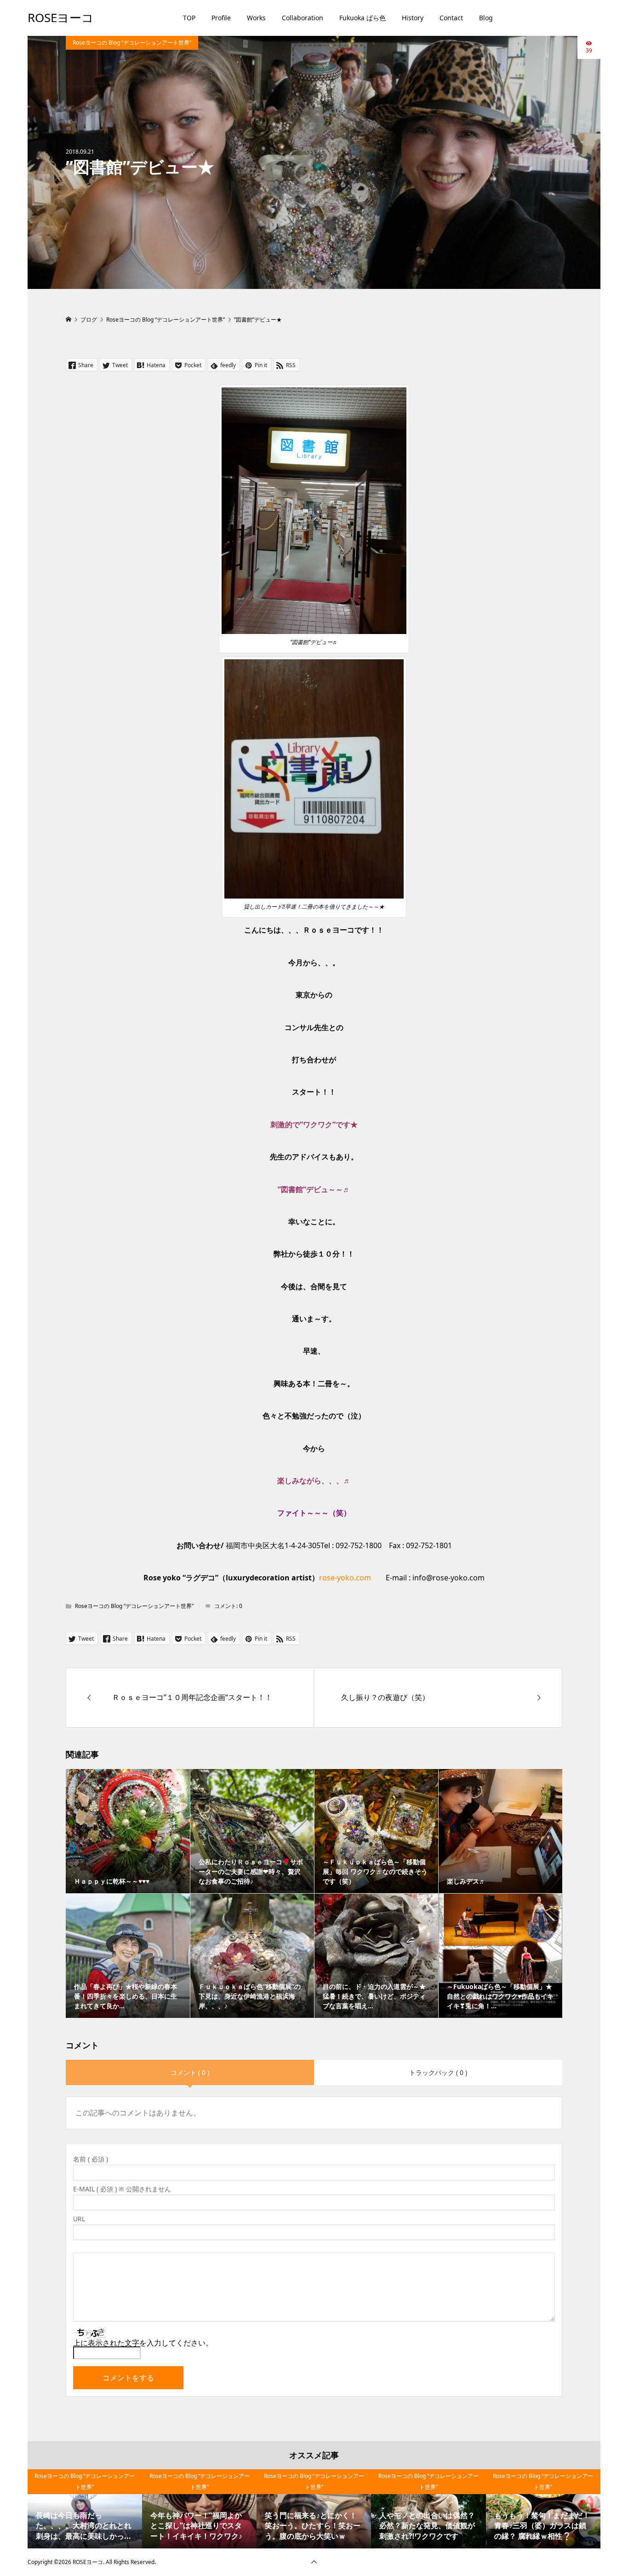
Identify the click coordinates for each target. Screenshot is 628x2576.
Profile (221, 18)
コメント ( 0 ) (190, 2072)
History (413, 18)
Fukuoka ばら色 (363, 18)
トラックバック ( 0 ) (438, 2072)
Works (256, 18)
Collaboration (303, 18)
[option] (85, 2509)
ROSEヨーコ (61, 17)
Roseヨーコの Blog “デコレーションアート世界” (132, 43)
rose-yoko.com (345, 1578)
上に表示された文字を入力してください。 (143, 2343)
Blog (486, 18)
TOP (189, 18)
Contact (451, 18)
